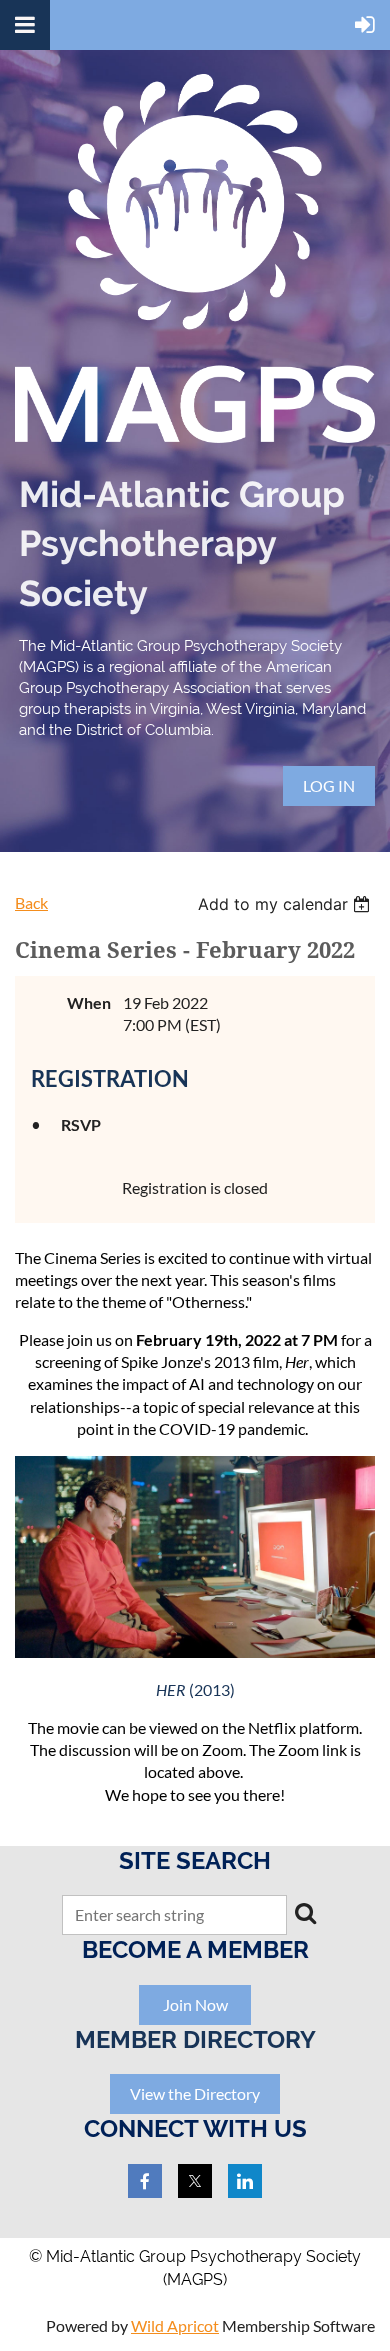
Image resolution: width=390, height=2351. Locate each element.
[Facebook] (145, 2181)
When (89, 1002)
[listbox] (286, 904)
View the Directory (195, 2093)
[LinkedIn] (245, 2181)
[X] (195, 2181)
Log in (329, 785)
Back (31, 902)
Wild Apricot (175, 2325)
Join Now (195, 2004)
